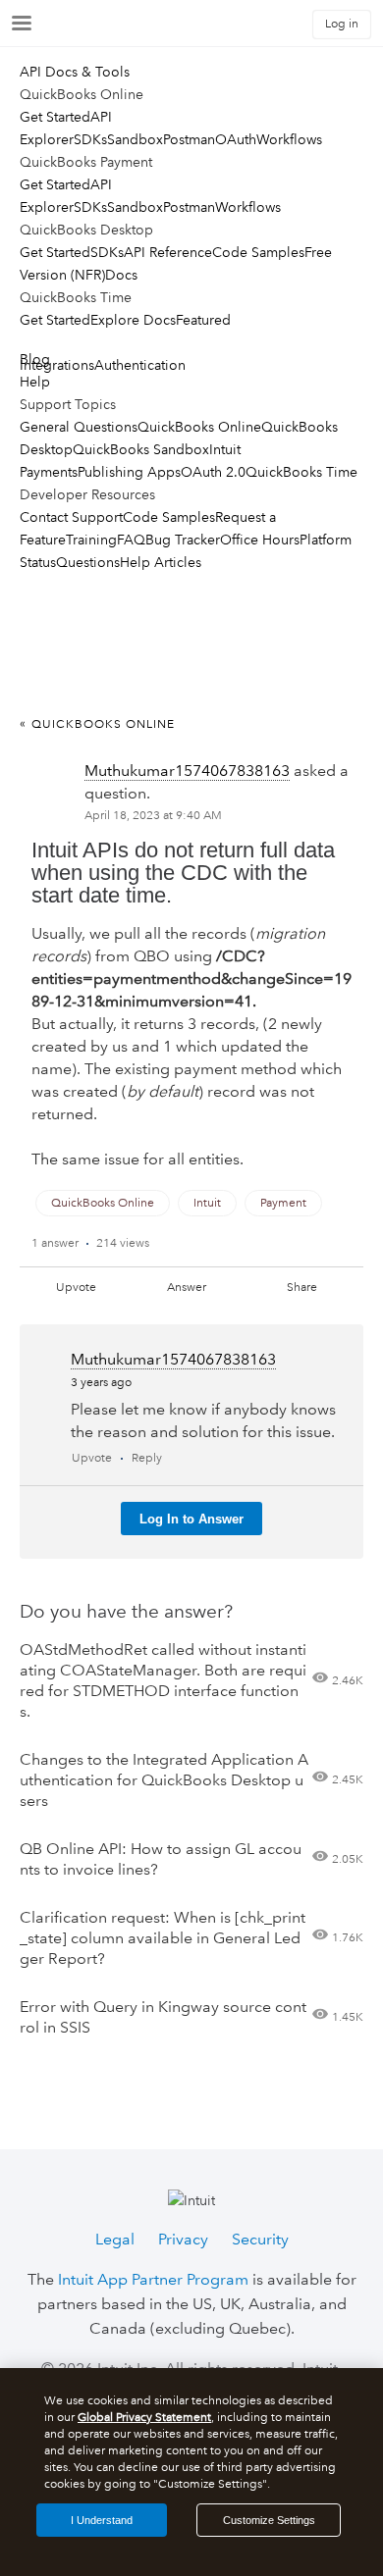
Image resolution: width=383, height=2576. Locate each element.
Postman (189, 139)
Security (260, 2239)
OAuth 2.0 (213, 472)
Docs (121, 275)
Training (91, 540)
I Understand (102, 2520)
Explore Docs (133, 320)
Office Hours (260, 540)
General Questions (79, 427)
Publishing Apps (129, 472)
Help (35, 382)
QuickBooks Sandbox (141, 449)
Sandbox (135, 139)
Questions (88, 562)
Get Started (55, 117)
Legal (115, 2239)
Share (302, 1288)
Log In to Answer (191, 1519)
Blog (35, 359)
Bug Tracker (183, 540)
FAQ (131, 540)
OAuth (236, 139)
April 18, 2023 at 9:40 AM (153, 816)
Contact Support (71, 517)
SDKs (90, 139)
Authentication (140, 365)
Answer (187, 1288)
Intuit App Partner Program (153, 2279)
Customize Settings (269, 2520)
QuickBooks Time (301, 472)
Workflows (289, 139)
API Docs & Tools (75, 72)
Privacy (183, 2239)
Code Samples (258, 252)
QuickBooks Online (199, 427)
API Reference (168, 252)
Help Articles (161, 562)
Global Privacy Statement (144, 2418)
